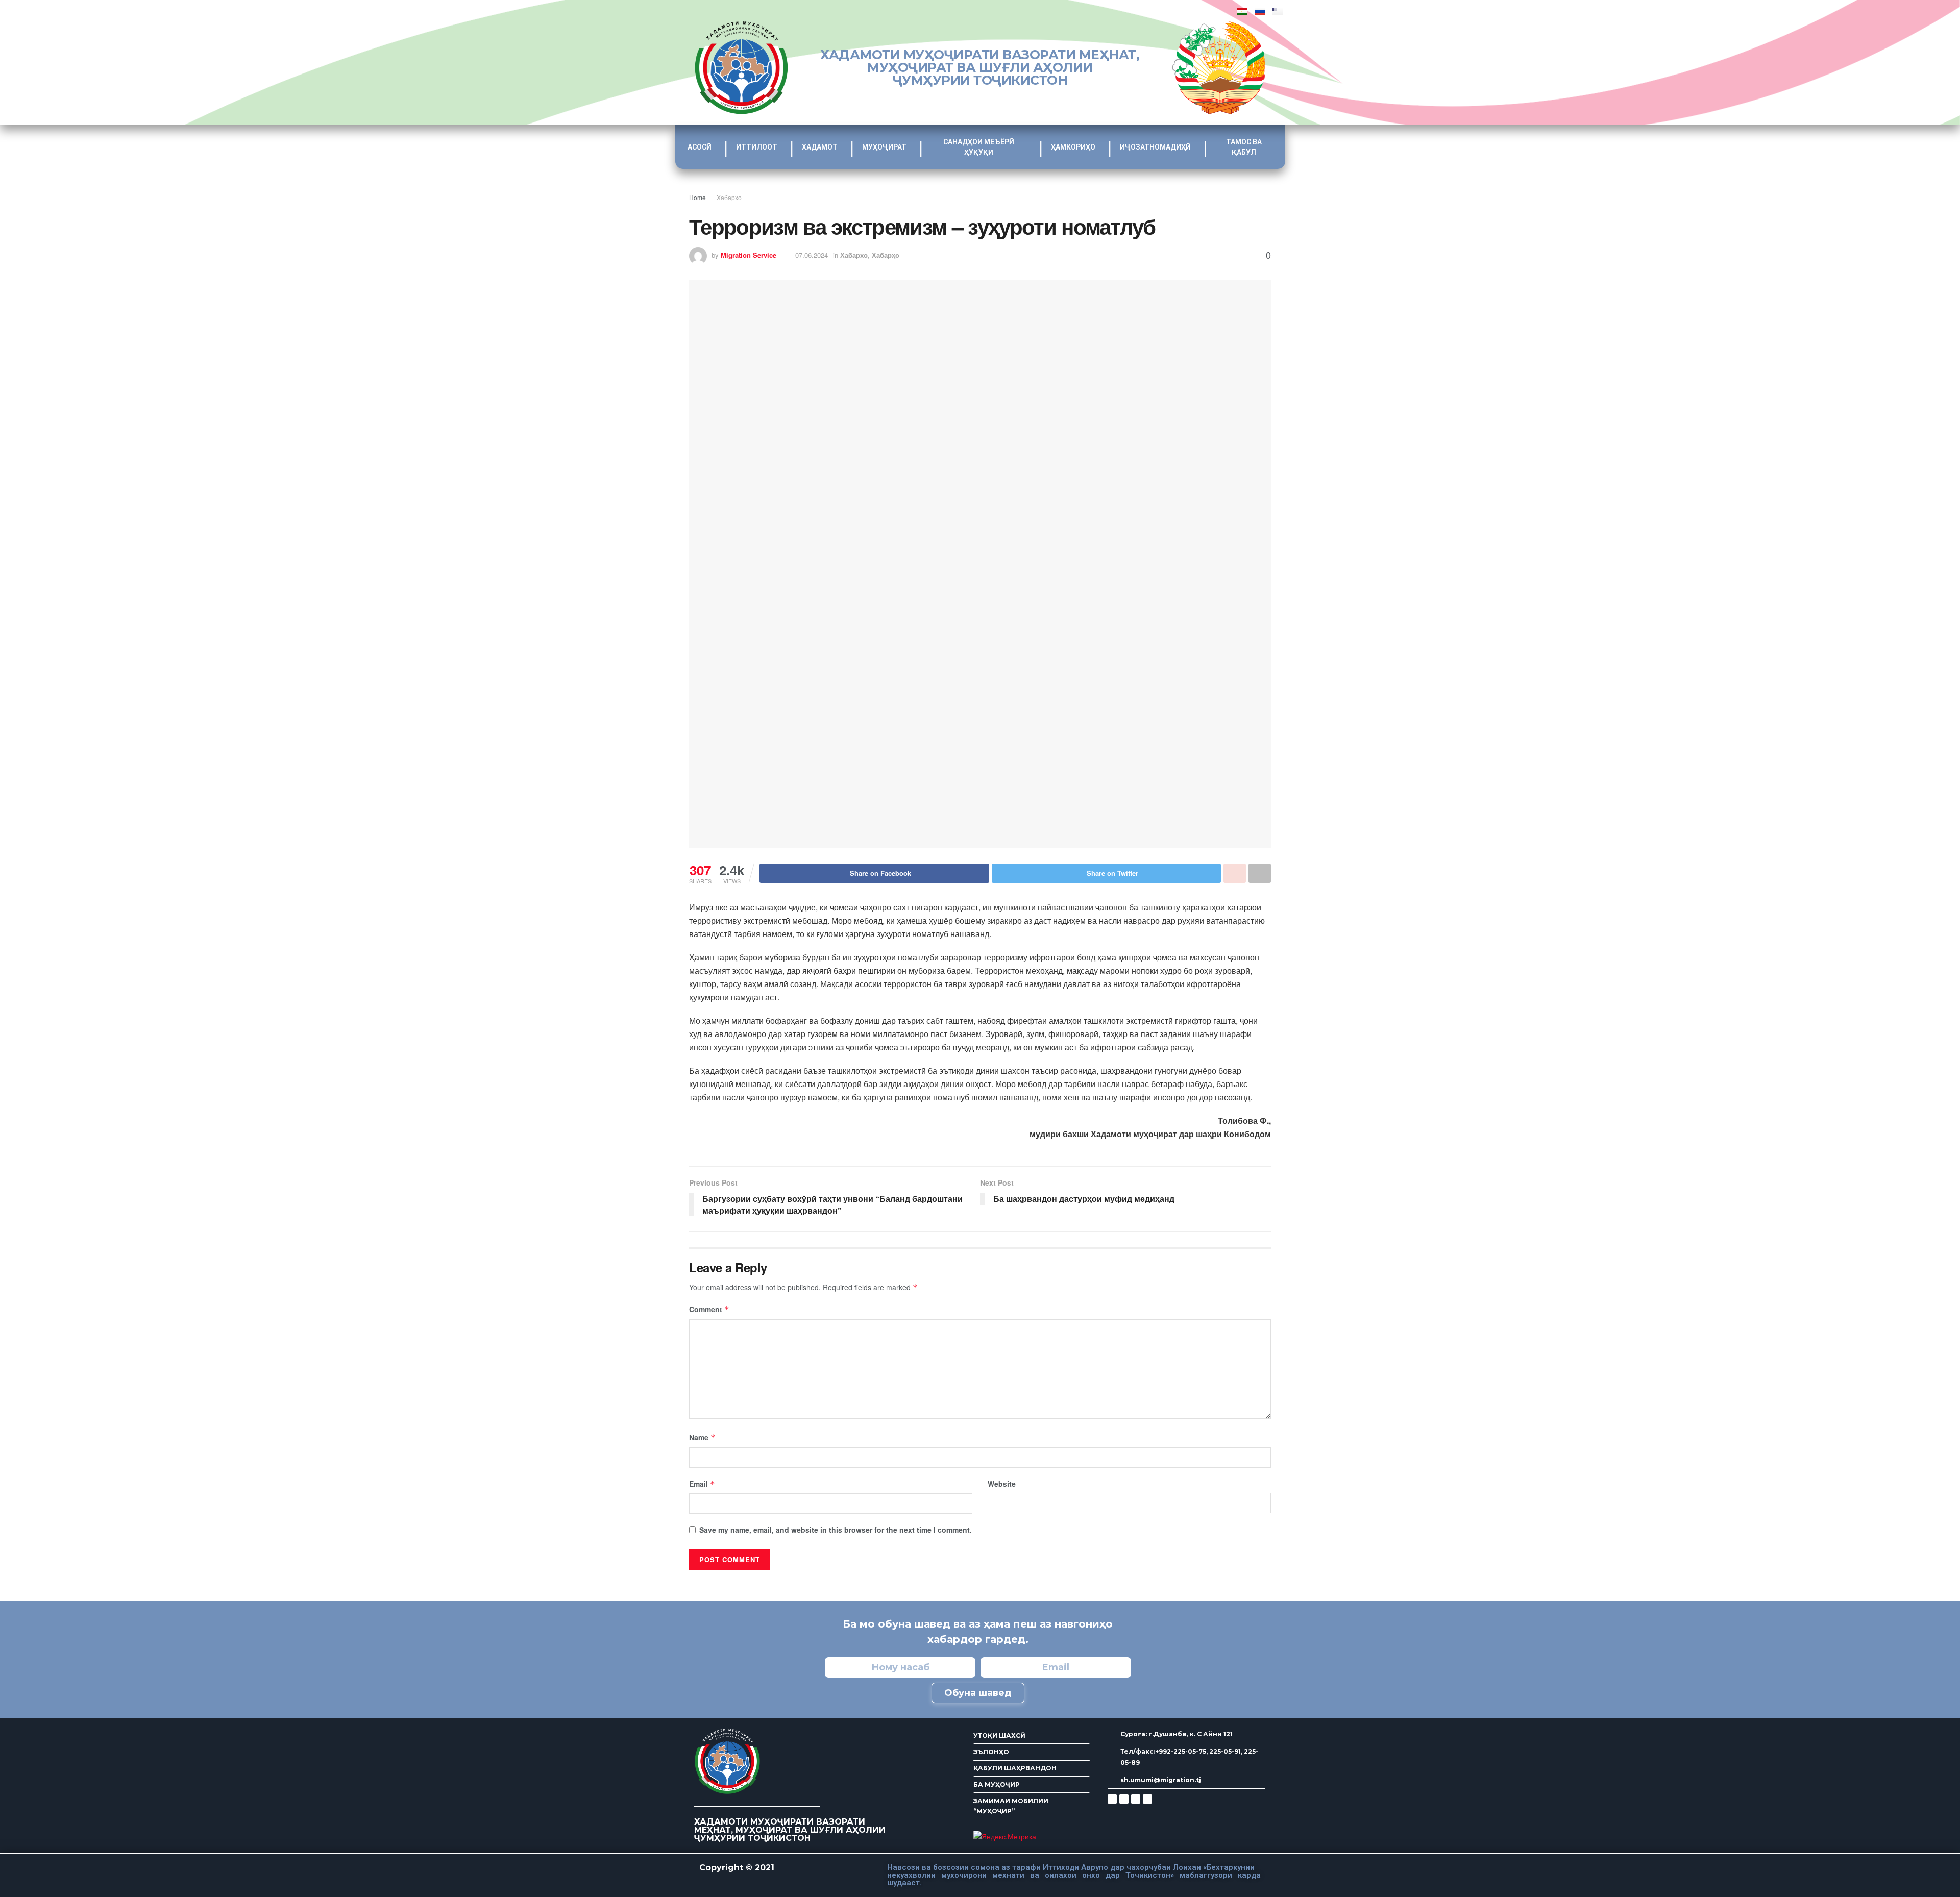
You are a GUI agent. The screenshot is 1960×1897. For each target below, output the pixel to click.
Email (702, 1484)
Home (697, 197)
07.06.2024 (812, 255)
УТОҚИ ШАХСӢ (999, 1735)
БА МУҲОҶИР (997, 1784)
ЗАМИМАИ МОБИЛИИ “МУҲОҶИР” (1011, 1806)
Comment (709, 1309)
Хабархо (729, 197)
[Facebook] (1124, 1799)
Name (702, 1437)
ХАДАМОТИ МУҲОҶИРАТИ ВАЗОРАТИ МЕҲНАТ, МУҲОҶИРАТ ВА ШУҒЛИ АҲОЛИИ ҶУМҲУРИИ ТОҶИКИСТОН (980, 67)
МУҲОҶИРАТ (884, 147)
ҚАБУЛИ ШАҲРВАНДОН (1015, 1768)
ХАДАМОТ (820, 147)
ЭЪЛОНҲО (991, 1752)
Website (1002, 1484)
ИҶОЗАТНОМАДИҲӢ (1155, 147)
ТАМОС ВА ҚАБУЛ (1244, 147)
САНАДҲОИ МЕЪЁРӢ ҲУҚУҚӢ (979, 147)
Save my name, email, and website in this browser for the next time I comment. (836, 1530)
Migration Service (749, 255)
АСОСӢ (700, 147)
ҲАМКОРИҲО (1073, 147)
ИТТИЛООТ (757, 147)
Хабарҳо (886, 255)
